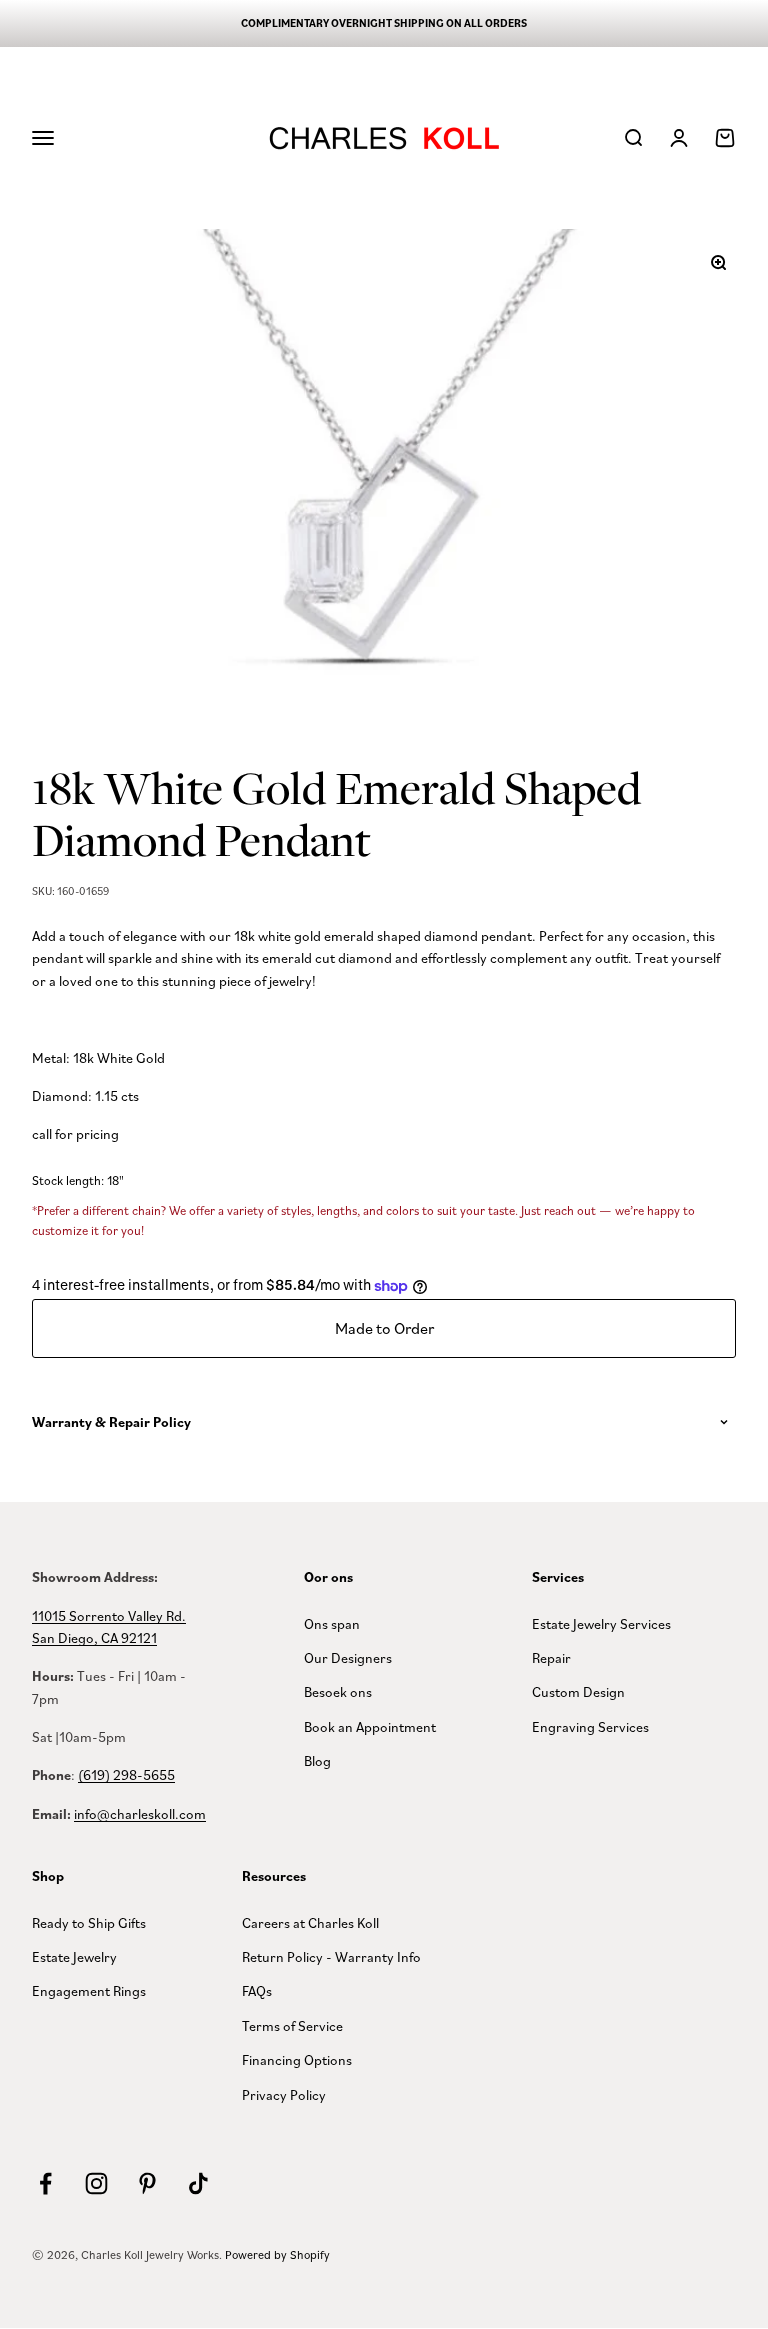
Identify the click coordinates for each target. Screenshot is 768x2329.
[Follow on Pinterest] (147, 2183)
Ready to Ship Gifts (89, 1922)
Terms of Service (292, 2025)
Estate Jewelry (74, 1956)
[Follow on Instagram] (96, 2183)
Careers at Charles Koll (310, 1922)
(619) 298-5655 (126, 1774)
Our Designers (348, 1657)
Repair (551, 1657)
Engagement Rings (89, 1990)
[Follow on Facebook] (45, 2183)
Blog (317, 1760)
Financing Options (297, 2059)
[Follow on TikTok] (198, 2183)
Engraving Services (590, 1726)
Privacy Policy (284, 2094)
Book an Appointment (370, 1726)
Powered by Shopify (277, 2254)
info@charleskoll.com (140, 1813)
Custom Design (578, 1691)
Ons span (332, 1623)
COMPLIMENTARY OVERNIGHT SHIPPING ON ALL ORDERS (384, 23)
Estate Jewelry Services (601, 1623)
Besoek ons (338, 1691)
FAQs (257, 1990)
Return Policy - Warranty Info (331, 1956)
